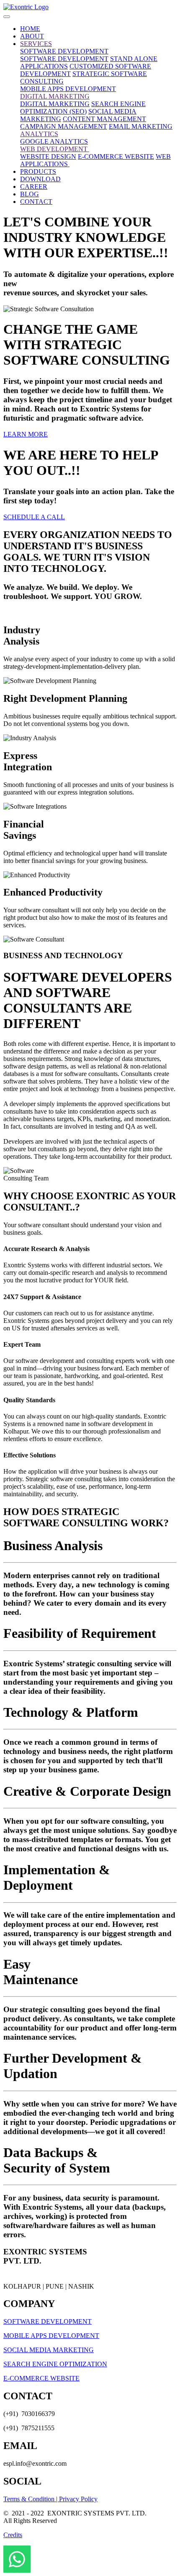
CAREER (34, 187)
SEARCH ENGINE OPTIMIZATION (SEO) (83, 108)
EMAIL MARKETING (141, 126)
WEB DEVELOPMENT (55, 149)
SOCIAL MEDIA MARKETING (49, 2350)
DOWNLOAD (40, 179)
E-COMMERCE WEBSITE (116, 156)
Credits (13, 2535)
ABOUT (32, 36)
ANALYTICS (39, 134)
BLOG (30, 194)
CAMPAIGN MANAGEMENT (64, 126)
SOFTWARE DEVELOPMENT (64, 51)
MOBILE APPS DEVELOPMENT (68, 89)
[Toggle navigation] (7, 17)
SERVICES (36, 44)
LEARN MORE (26, 434)
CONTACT (36, 202)
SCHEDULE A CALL (34, 517)
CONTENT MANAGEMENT (104, 119)
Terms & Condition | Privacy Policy (50, 2499)
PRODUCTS (38, 171)
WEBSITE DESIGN (48, 156)
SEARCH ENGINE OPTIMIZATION (55, 2364)
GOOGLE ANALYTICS (54, 141)
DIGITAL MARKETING (55, 96)
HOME (30, 29)
